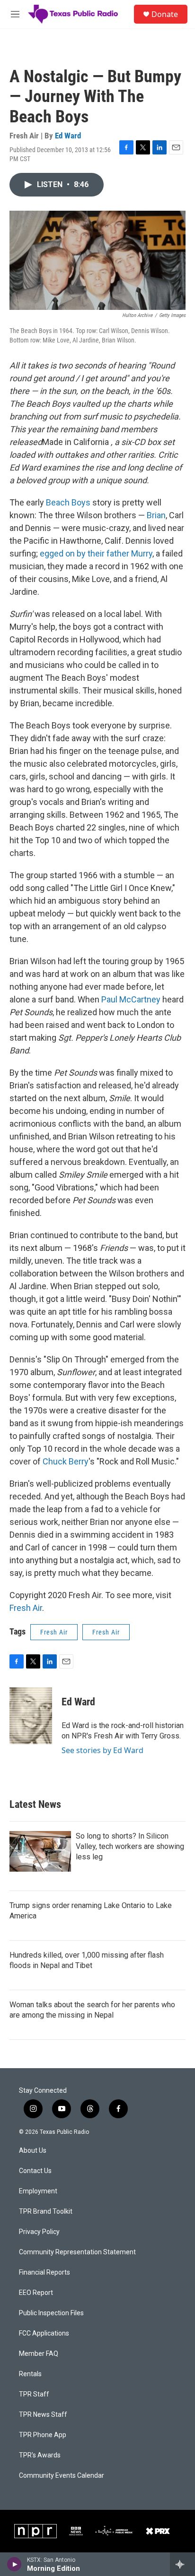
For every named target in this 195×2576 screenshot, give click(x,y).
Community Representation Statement (77, 2252)
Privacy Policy (39, 2232)
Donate (165, 14)
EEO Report (36, 2293)
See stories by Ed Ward (102, 1750)
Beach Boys (68, 502)
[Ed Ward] (31, 1716)
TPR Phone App (43, 2435)
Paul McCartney (131, 999)
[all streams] (182, 2564)
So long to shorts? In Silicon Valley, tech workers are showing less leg (130, 1846)
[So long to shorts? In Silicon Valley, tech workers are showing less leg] (40, 1851)
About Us (33, 2151)
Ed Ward (68, 136)
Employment (38, 2191)
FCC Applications (44, 2333)
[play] (14, 2564)
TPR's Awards (40, 2455)
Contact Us (35, 2171)
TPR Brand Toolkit (46, 2212)
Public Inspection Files (51, 2313)
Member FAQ (39, 2354)
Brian (156, 515)
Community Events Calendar (62, 2476)
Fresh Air (26, 1608)
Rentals (30, 2374)
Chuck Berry (66, 1461)
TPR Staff (34, 2394)
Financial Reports (44, 2272)
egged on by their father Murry (96, 553)
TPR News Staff (43, 2415)
